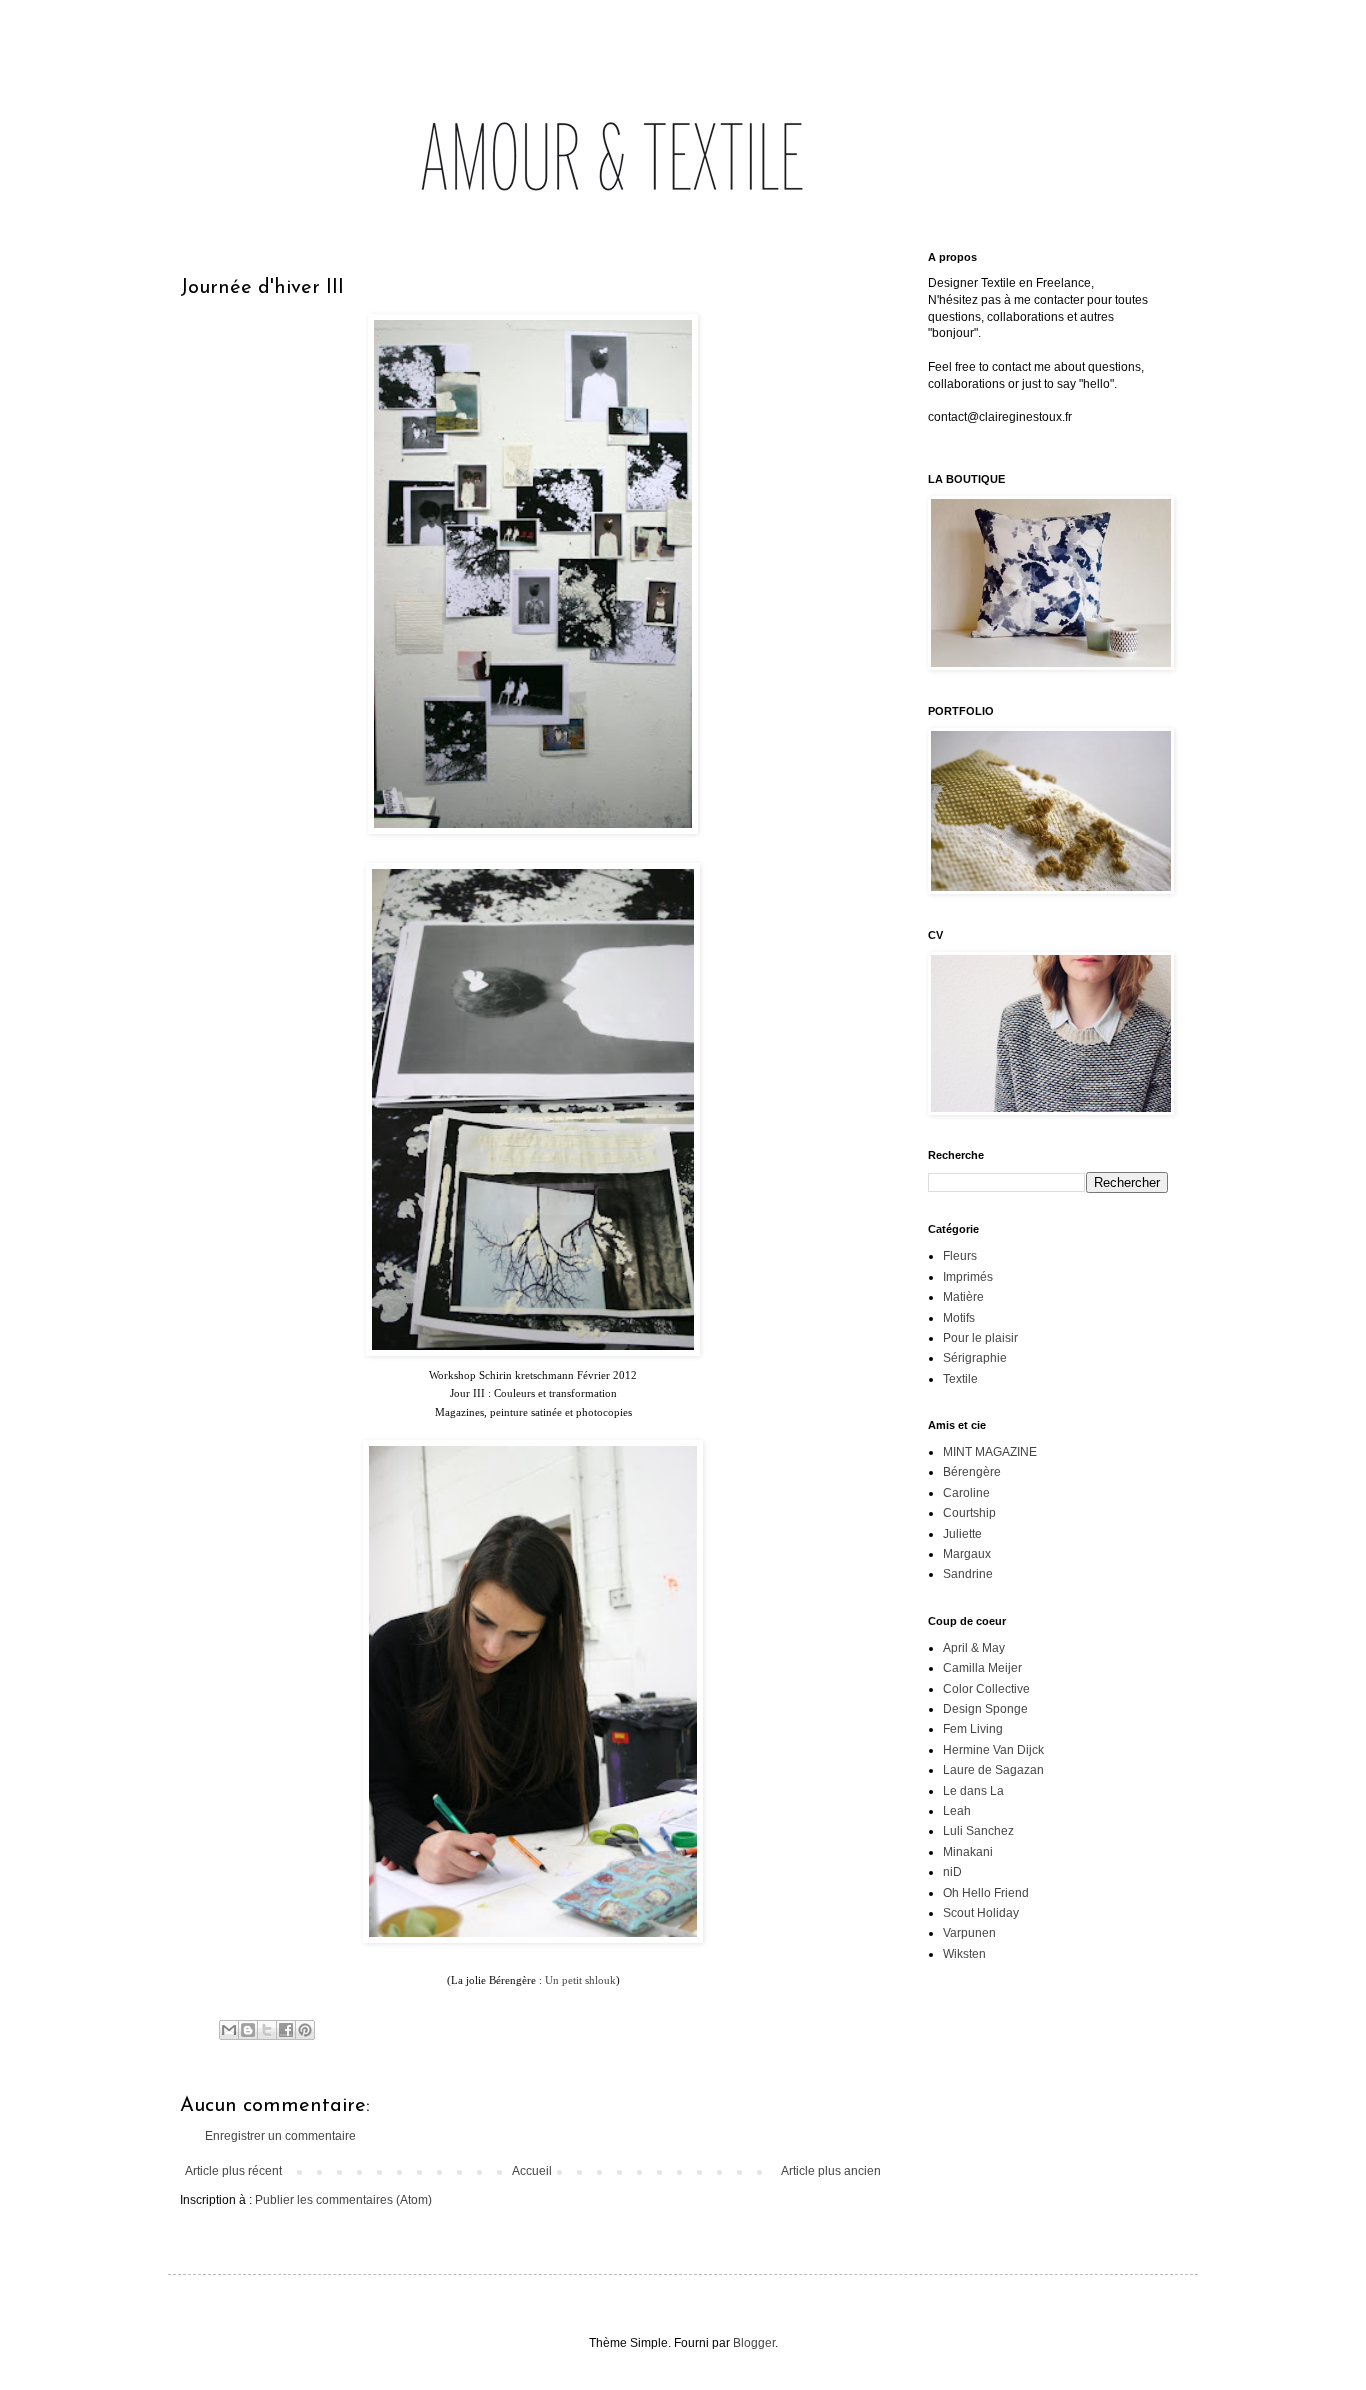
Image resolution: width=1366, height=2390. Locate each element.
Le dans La (973, 1791)
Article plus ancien (831, 2171)
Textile (960, 1379)
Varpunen (969, 1933)
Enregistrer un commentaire (280, 2136)
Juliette (962, 1534)
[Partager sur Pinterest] (305, 2030)
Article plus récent (233, 2171)
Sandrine (968, 1574)
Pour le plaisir (980, 1338)
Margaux (967, 1554)
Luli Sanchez (978, 1831)
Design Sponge (985, 1709)
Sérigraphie (975, 1358)
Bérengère (972, 1472)
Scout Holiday (981, 1913)
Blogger (754, 2343)
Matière (963, 1297)
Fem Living (973, 1729)
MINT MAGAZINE (990, 1452)
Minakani (968, 1852)
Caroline (966, 1493)
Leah (957, 1811)
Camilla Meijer (982, 1668)
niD (952, 1872)
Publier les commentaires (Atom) (343, 2200)
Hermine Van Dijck (993, 1750)
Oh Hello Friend (986, 1893)
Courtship (969, 1513)
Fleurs (960, 1256)
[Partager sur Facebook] (286, 2030)
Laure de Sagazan (993, 1770)
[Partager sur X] (267, 2030)
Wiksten (964, 1954)
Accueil (532, 2171)
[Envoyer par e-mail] (229, 2030)
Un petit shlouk (580, 1980)
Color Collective (986, 1689)
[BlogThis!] (248, 2030)
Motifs (959, 1318)
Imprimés (968, 1277)
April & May (974, 1648)
